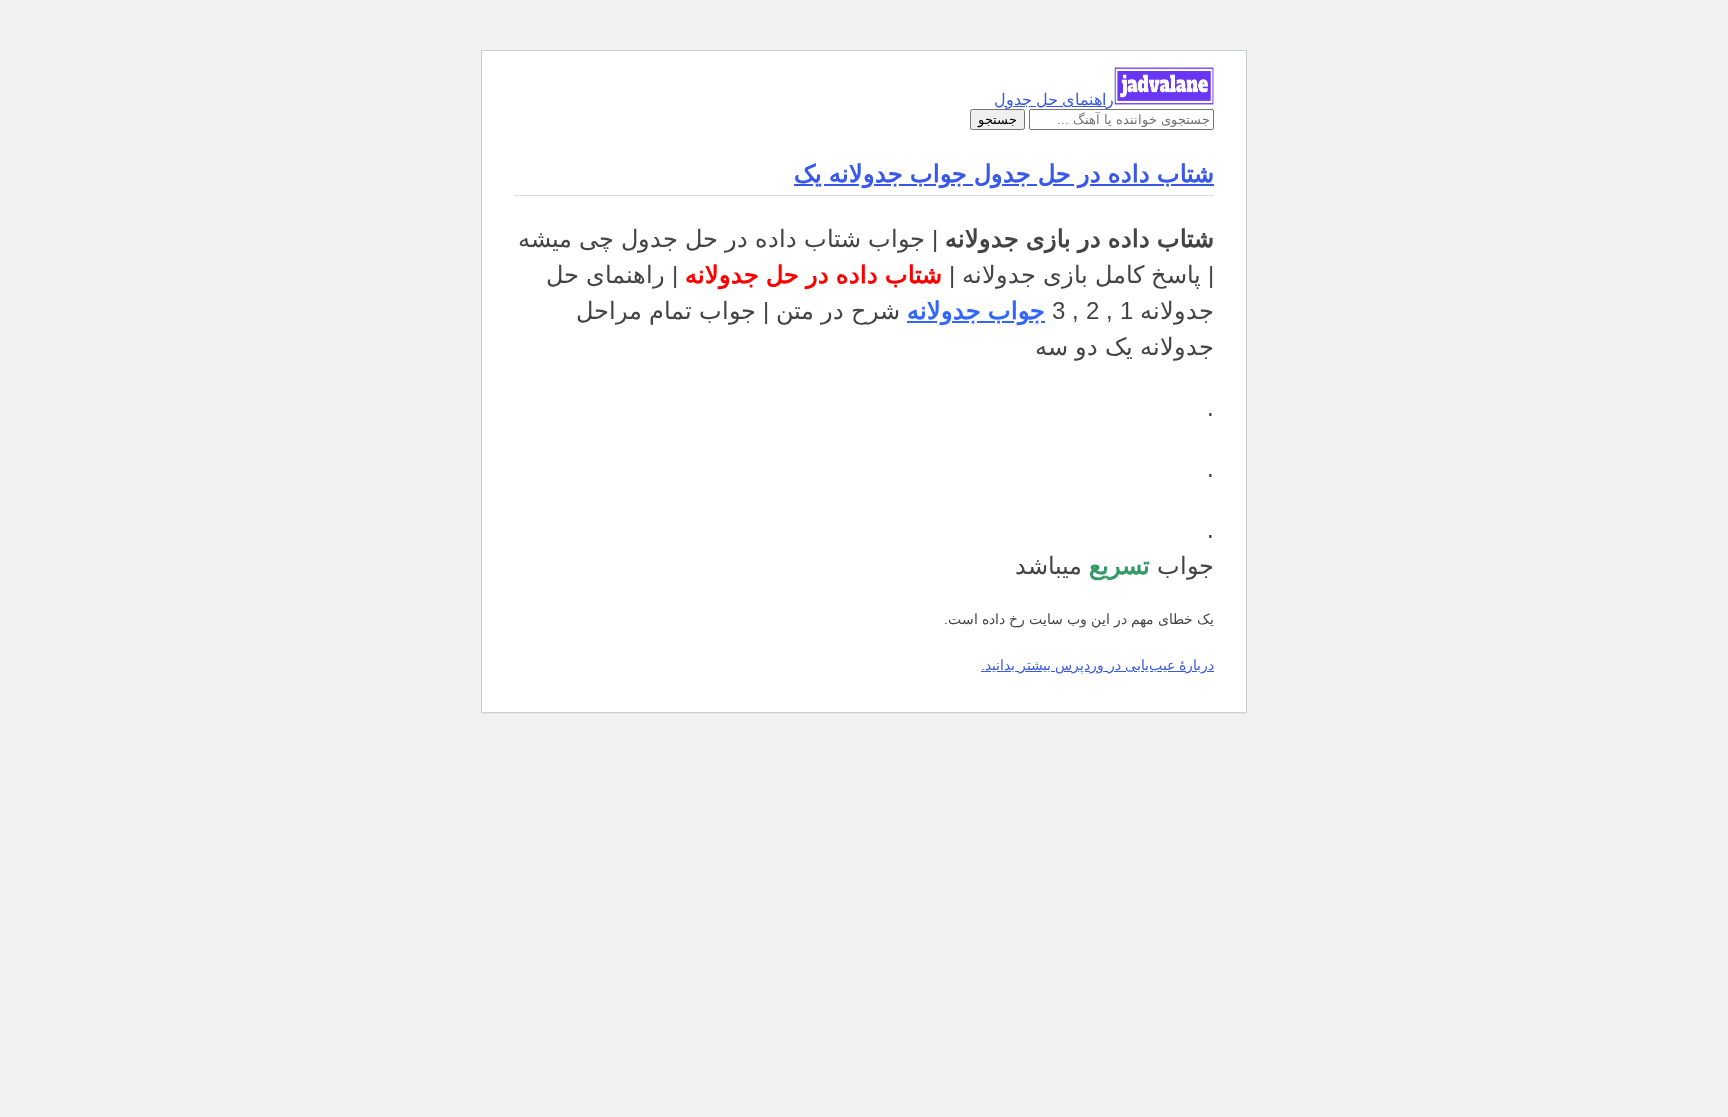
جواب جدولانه (976, 310)
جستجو (997, 119)
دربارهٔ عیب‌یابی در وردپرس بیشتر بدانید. (1097, 665)
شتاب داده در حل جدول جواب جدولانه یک (1004, 173)
